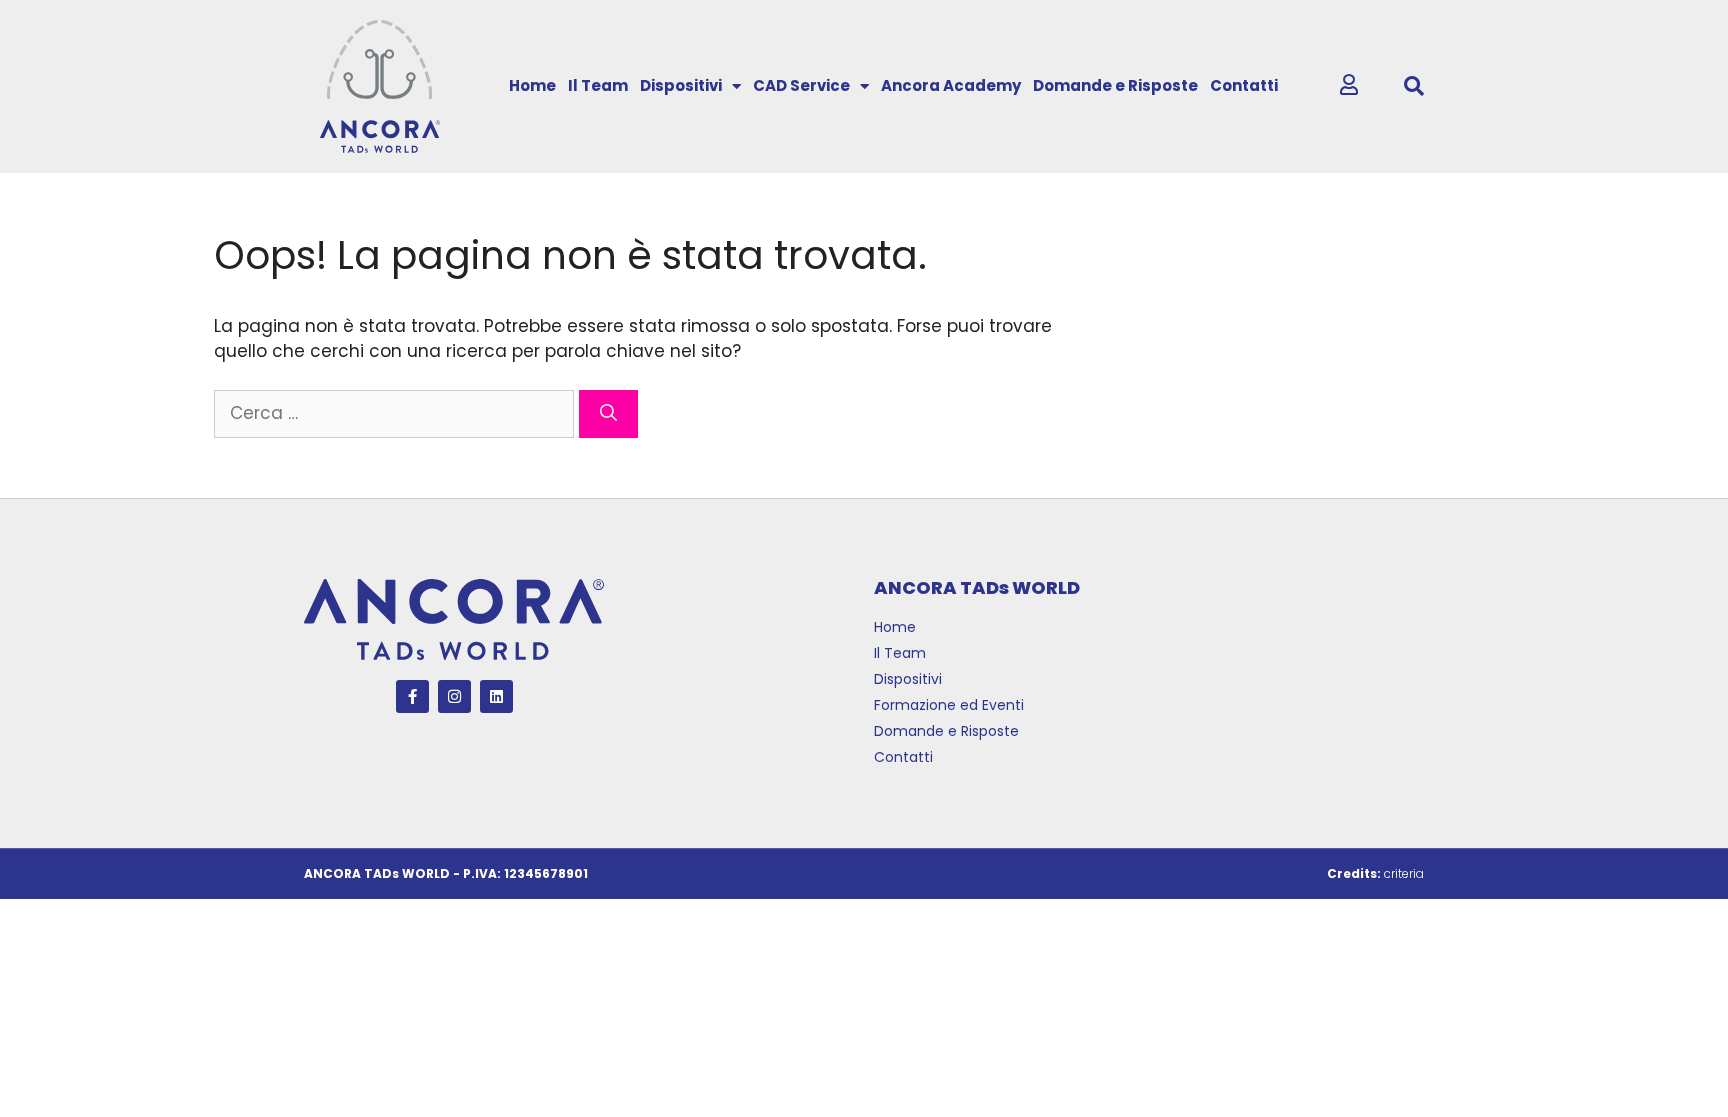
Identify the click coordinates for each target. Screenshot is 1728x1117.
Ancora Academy (951, 85)
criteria (1404, 873)
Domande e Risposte (1115, 85)
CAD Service (801, 85)
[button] (1414, 86)
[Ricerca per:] (396, 413)
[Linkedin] (496, 696)
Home (532, 85)
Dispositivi (681, 85)
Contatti (1244, 85)
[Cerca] (608, 414)
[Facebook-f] (412, 696)
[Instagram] (454, 696)
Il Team (598, 85)
